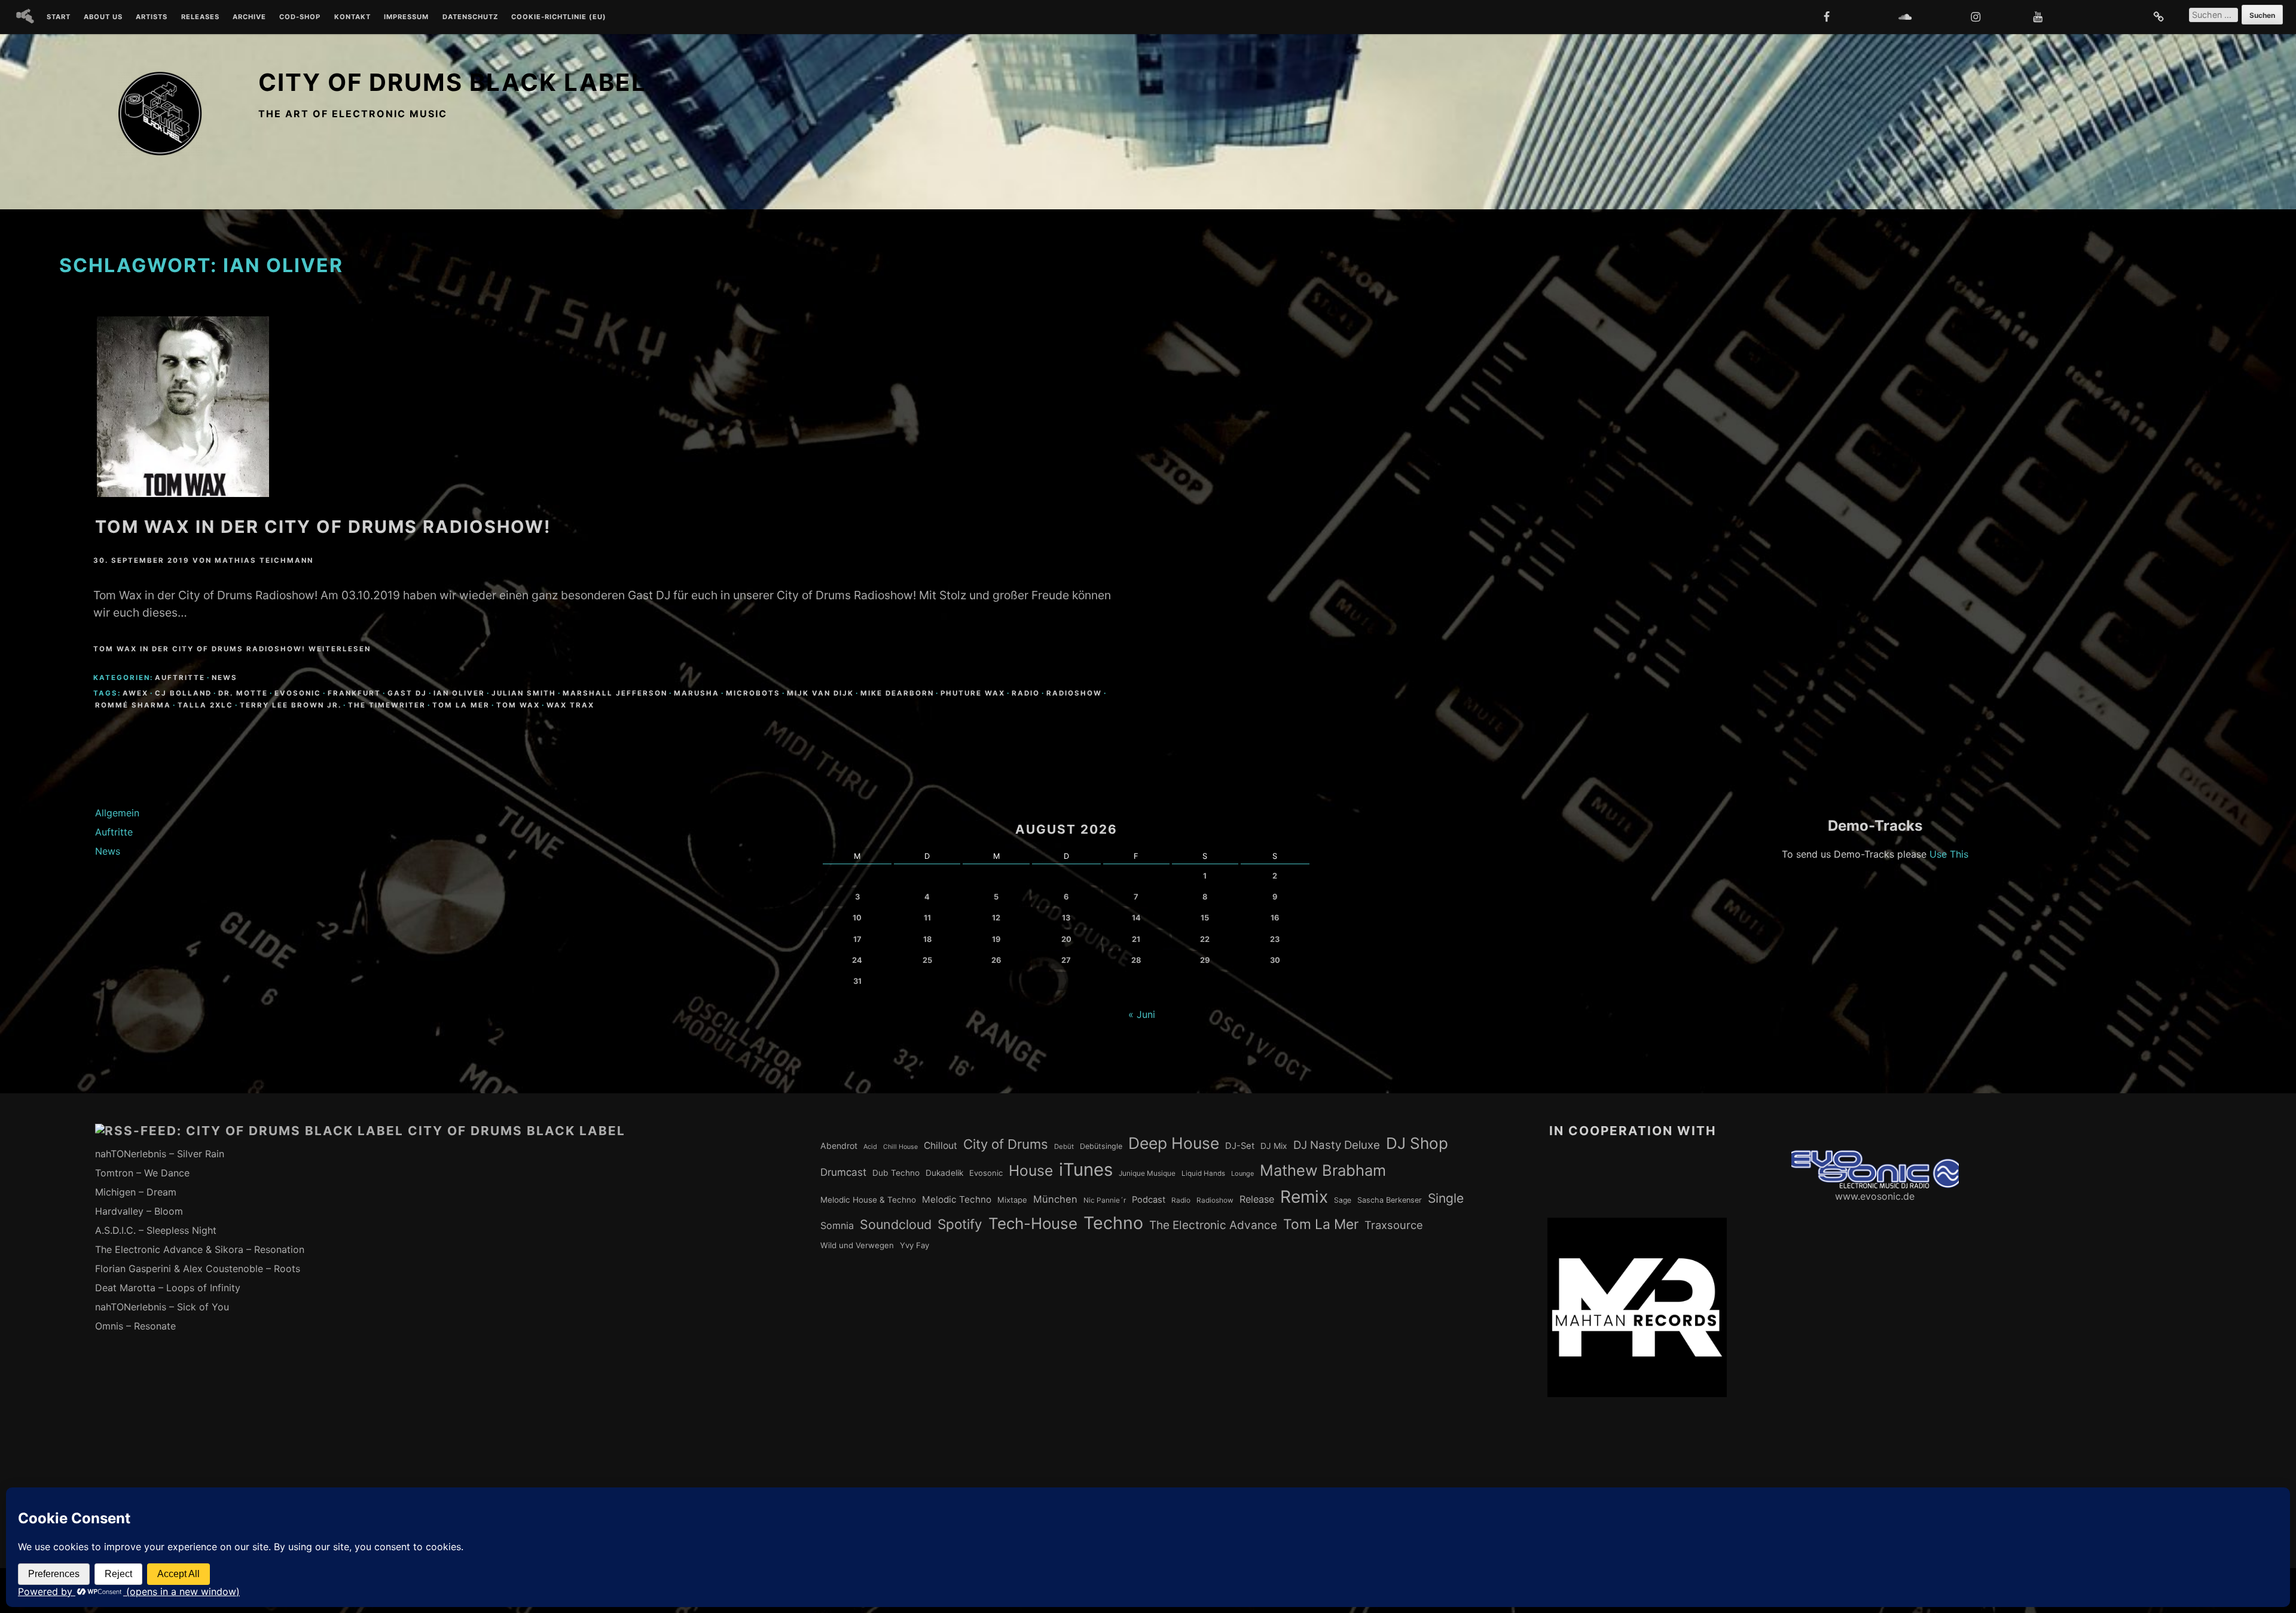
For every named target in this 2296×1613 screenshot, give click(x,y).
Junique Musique (1147, 1173)
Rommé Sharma (133, 705)
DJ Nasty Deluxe (1337, 1145)
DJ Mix (1274, 1146)
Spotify (960, 1224)
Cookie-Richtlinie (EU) (559, 17)
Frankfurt (354, 693)
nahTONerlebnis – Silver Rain (160, 1154)
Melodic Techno (957, 1199)
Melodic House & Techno (868, 1200)
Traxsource (1394, 1225)
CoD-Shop (300, 17)
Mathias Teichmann (264, 560)
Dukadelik (944, 1173)
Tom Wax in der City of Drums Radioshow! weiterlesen (232, 649)
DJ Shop (1417, 1143)
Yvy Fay (915, 1245)
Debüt (1064, 1147)
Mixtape (1012, 1200)
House (1031, 1170)
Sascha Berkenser (1390, 1200)
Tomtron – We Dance (142, 1173)
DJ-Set (1240, 1146)
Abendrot (839, 1146)
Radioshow (1074, 693)
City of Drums (1006, 1144)
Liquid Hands (1203, 1173)
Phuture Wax (973, 693)
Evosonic (298, 693)
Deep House (1174, 1143)
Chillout (941, 1146)
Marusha (697, 693)
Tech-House (1033, 1223)
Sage (1343, 1200)
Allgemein (117, 813)
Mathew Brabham (1323, 1170)
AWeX (135, 693)
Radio (1026, 693)
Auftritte (180, 678)
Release (1257, 1199)
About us (103, 17)
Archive (249, 17)
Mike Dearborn (897, 693)
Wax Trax (570, 705)
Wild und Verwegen (857, 1245)
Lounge (1242, 1173)
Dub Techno (896, 1173)
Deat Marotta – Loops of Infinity (168, 1288)
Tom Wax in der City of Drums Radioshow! (323, 527)
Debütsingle (1101, 1146)
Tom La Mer (461, 705)
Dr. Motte (243, 693)
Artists (152, 17)
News (225, 678)
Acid (870, 1147)
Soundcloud (896, 1224)
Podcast (1149, 1200)
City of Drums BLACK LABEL (452, 82)
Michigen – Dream (136, 1192)
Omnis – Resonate (135, 1326)
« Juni (1142, 1014)
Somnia (837, 1225)
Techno (1113, 1223)
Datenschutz (470, 17)
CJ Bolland (183, 693)
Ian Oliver (459, 693)
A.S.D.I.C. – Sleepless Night (156, 1230)
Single (1446, 1198)
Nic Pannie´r (1105, 1200)
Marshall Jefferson (615, 693)
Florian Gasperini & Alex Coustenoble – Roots (198, 1269)
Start (59, 17)
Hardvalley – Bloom (139, 1211)
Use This (1949, 854)
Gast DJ (407, 693)
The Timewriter (387, 705)
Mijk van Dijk (820, 693)
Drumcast (843, 1172)
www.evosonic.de (1875, 1196)
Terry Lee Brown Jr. (291, 705)
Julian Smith (524, 693)
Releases (200, 17)
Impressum (406, 17)
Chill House (900, 1147)
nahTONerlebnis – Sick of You (162, 1307)
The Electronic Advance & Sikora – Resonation (200, 1249)
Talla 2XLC (205, 705)
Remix (1304, 1197)
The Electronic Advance (1213, 1225)
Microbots (753, 693)
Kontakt (352, 17)
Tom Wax (518, 705)
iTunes (1086, 1170)
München (1055, 1199)
